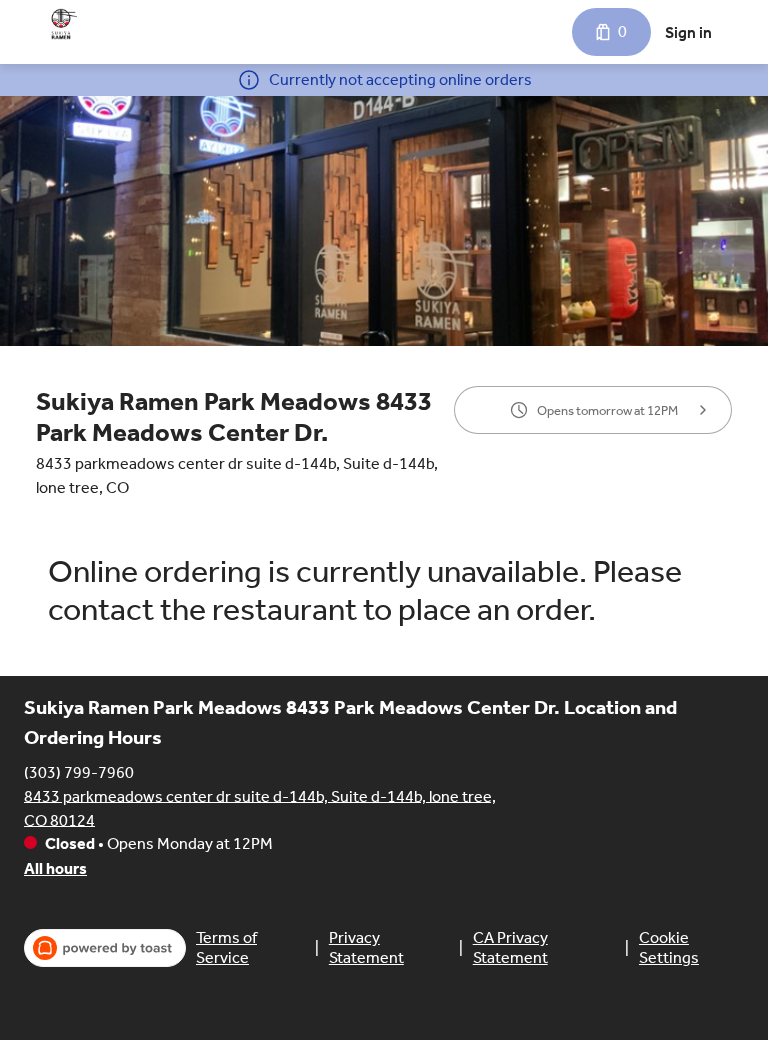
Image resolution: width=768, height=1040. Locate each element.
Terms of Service (226, 947)
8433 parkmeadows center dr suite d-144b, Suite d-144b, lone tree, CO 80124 (260, 807)
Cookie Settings (669, 947)
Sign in (688, 32)
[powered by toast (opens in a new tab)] (105, 948)
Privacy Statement (366, 947)
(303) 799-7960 (79, 771)
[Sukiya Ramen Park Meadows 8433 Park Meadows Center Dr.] (63, 24)
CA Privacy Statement (510, 947)
